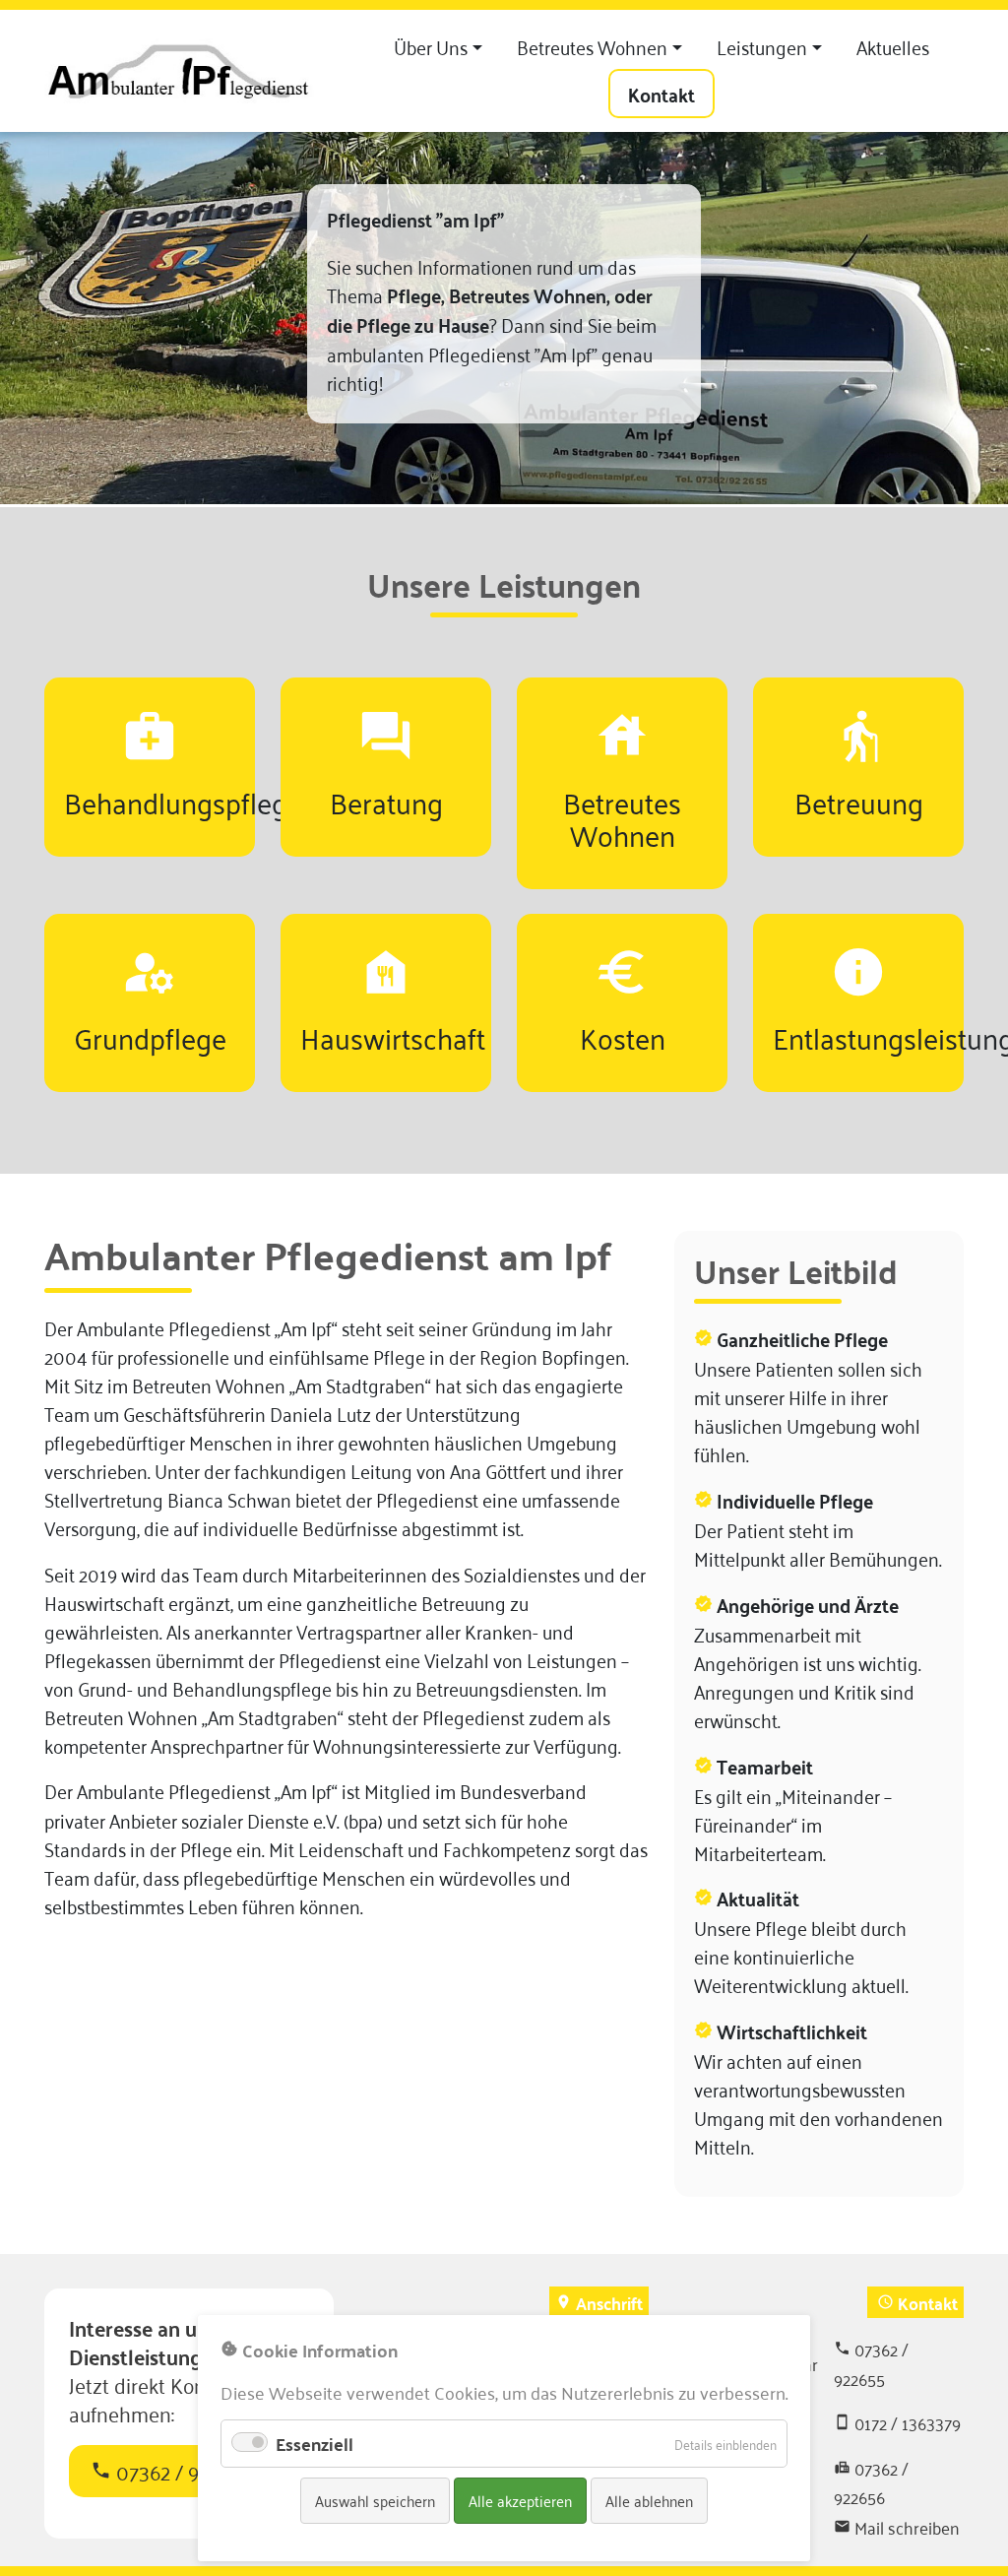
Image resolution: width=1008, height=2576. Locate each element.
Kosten (623, 1036)
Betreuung (859, 801)
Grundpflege (150, 1036)
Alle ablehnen (649, 2500)
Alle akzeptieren (520, 2500)
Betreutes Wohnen (622, 817)
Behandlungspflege (183, 801)
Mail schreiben (907, 2527)
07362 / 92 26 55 (176, 2471)
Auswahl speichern (375, 2500)
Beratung (386, 801)
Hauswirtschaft (393, 1036)
